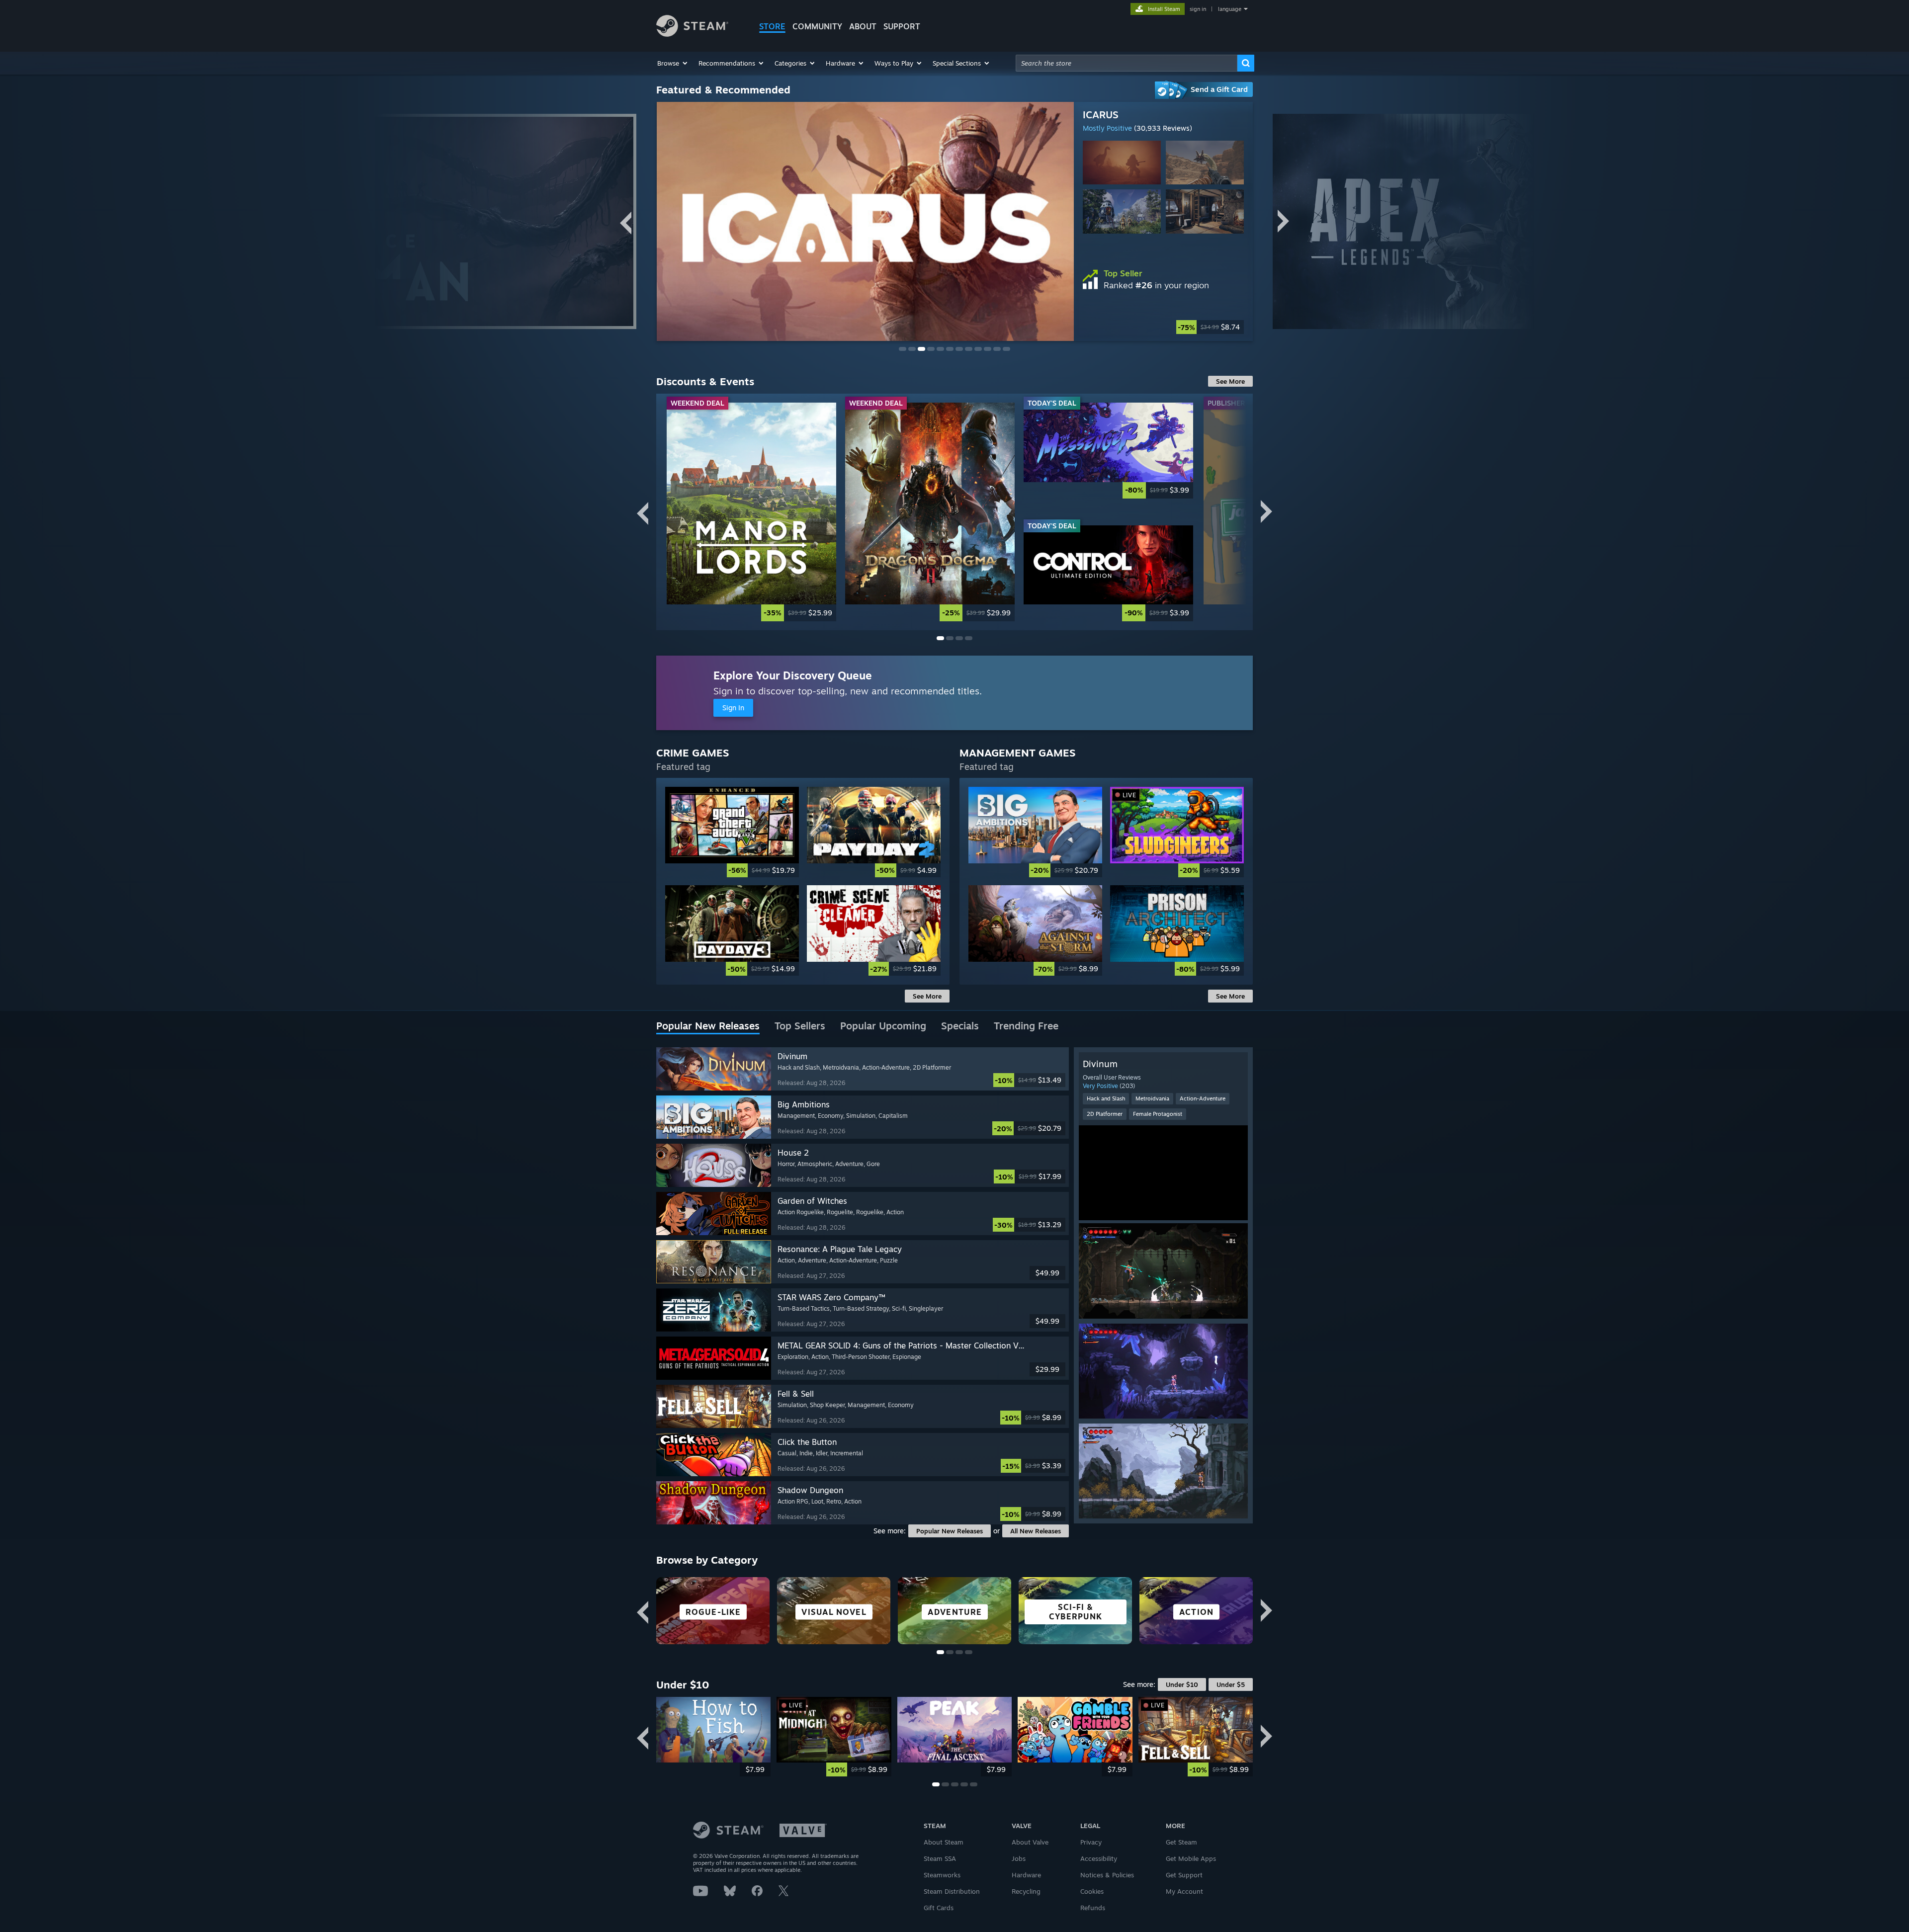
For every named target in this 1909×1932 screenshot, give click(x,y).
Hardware (1026, 1875)
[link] (751, 512)
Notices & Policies (1107, 1875)
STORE (772, 26)
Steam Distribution (952, 1891)
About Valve (1030, 1842)
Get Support (1184, 1875)
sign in (1198, 9)
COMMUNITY (817, 26)
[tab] (708, 1026)
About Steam (944, 1842)
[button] (673, 63)
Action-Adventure (1203, 1098)
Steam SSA (940, 1858)
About (863, 26)
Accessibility (1099, 1858)
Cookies (1092, 1891)
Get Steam (1181, 1842)
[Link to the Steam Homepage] (692, 34)
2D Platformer (1105, 1114)
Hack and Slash (1106, 1098)
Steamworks (942, 1875)
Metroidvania (1152, 1098)
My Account (1184, 1891)
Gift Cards (939, 1908)
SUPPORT (902, 26)
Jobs (1019, 1858)
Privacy (1091, 1842)
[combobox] (1127, 63)
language (1230, 9)
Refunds (1093, 1908)
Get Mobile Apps (1191, 1858)
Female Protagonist (1158, 1114)
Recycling (1026, 1891)
